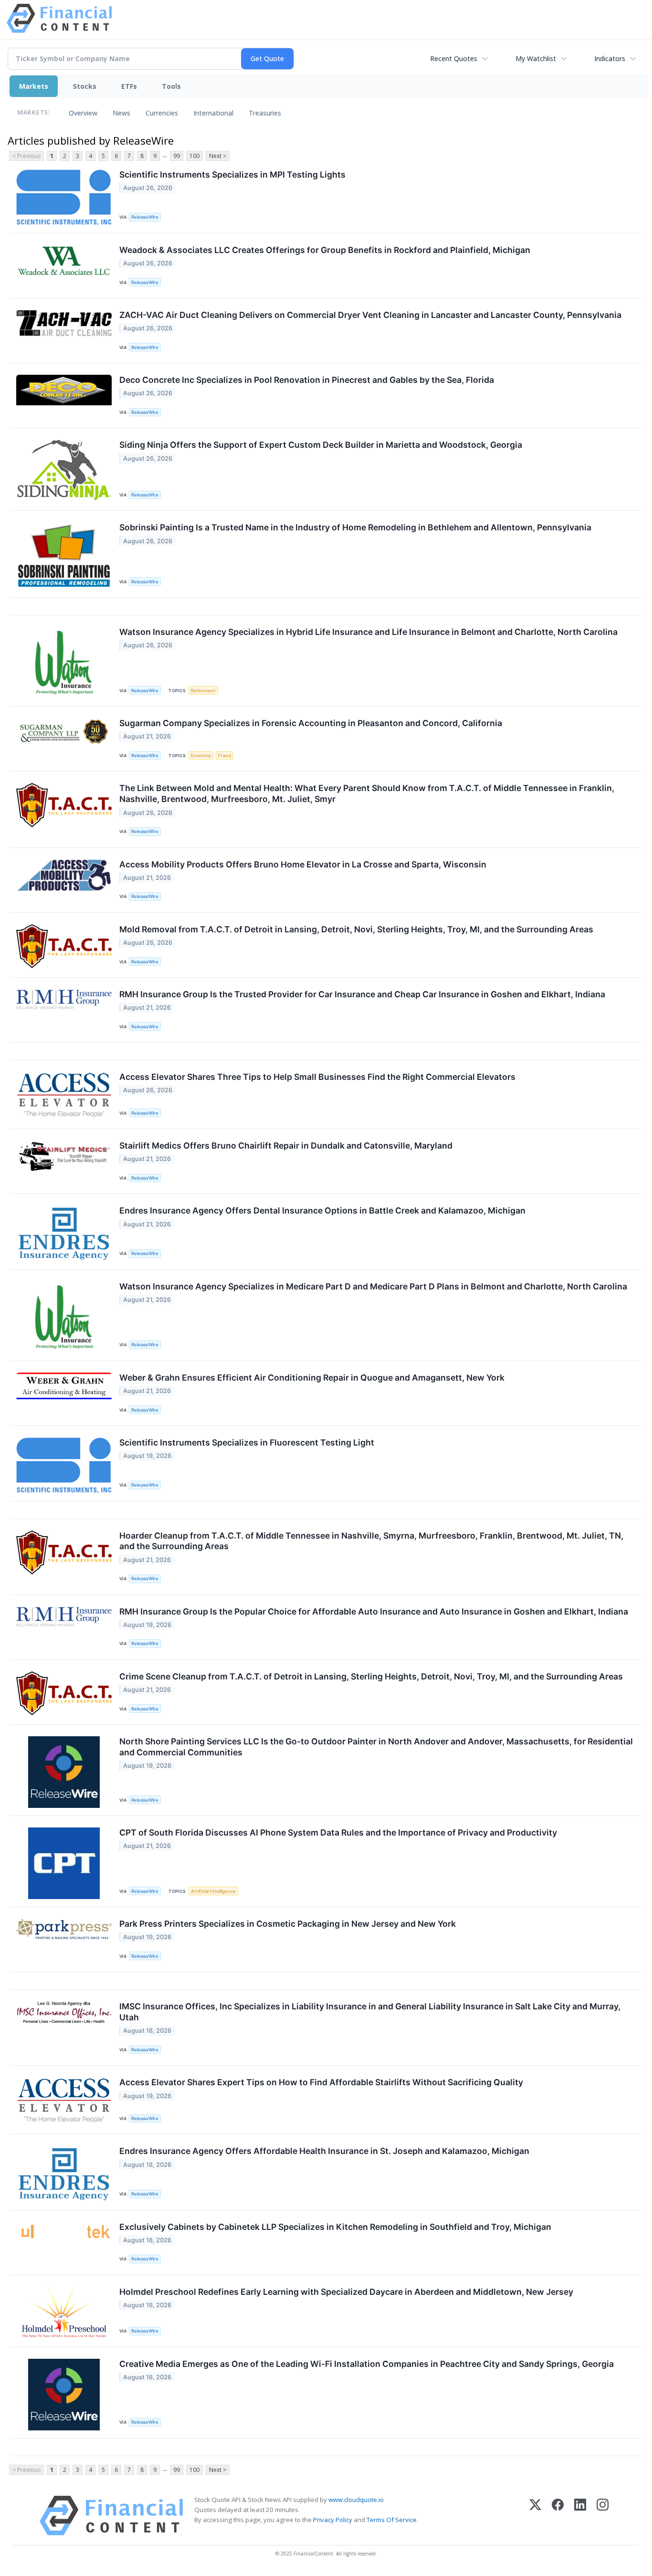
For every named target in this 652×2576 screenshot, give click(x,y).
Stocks (85, 86)
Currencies (162, 113)
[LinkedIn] (580, 2516)
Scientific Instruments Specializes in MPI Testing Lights (232, 174)
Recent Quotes (454, 58)
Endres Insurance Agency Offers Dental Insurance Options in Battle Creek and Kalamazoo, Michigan (322, 1210)
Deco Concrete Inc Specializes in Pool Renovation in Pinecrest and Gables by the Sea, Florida (307, 380)
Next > (218, 156)
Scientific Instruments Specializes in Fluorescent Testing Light (247, 1442)
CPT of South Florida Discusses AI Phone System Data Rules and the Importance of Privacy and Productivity (338, 1832)
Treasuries (265, 113)
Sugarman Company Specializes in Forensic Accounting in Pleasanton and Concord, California (311, 723)
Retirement (203, 691)
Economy (201, 755)
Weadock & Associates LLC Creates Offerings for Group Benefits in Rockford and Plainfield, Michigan (325, 250)
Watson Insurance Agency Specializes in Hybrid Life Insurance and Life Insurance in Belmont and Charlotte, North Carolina (368, 632)
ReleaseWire (145, 217)
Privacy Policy (333, 2520)
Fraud (225, 755)
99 (177, 156)
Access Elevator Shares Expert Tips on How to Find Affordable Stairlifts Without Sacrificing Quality (321, 2082)
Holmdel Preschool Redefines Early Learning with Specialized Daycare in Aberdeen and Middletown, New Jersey (346, 2292)
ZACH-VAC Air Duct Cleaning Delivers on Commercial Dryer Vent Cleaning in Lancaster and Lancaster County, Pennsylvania (370, 315)
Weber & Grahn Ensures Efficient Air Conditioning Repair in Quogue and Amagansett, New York (312, 1378)
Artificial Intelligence (213, 1891)
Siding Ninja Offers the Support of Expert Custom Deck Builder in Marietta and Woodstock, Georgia (321, 445)
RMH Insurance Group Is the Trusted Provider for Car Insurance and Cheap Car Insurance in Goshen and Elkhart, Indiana (362, 994)
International (213, 113)
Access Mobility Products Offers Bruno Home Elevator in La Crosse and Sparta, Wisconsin (303, 864)
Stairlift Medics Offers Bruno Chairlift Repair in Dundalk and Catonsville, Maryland (286, 1145)
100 (195, 156)
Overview (83, 113)
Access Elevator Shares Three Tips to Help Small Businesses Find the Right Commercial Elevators (317, 1077)
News (121, 113)
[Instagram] (603, 2516)
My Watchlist (536, 58)
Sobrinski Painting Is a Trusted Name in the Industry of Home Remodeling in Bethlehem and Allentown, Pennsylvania (355, 527)
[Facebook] (558, 2516)
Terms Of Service (392, 2520)
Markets (34, 86)
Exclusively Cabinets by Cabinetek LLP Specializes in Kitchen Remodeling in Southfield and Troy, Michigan (335, 2227)
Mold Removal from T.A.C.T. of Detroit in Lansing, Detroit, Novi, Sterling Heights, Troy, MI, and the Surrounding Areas (356, 929)
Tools (171, 86)
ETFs (129, 86)
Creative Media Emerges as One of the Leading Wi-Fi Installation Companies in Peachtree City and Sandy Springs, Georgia (367, 2364)
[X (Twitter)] (535, 2516)
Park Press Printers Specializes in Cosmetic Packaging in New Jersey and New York (288, 1924)
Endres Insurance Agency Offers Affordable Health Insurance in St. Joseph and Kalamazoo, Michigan (324, 2151)
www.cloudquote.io (356, 2500)
